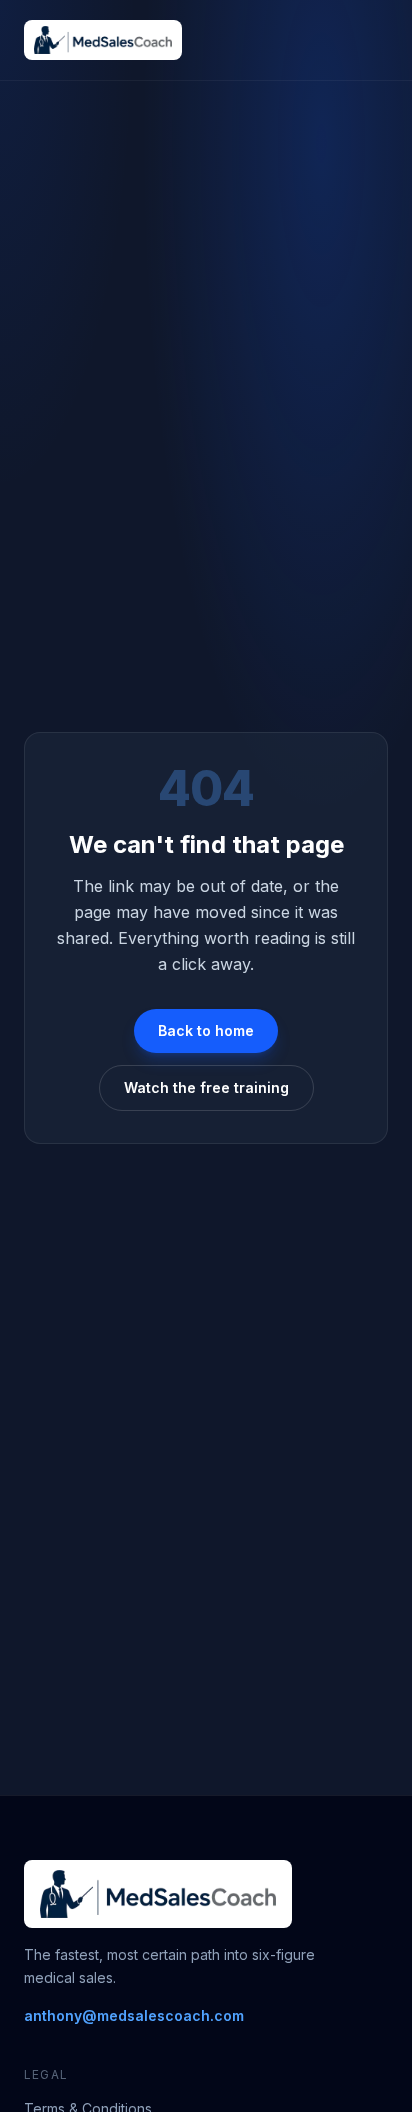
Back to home (206, 1030)
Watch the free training (206, 1087)
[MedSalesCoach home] (103, 40)
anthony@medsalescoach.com (134, 2015)
